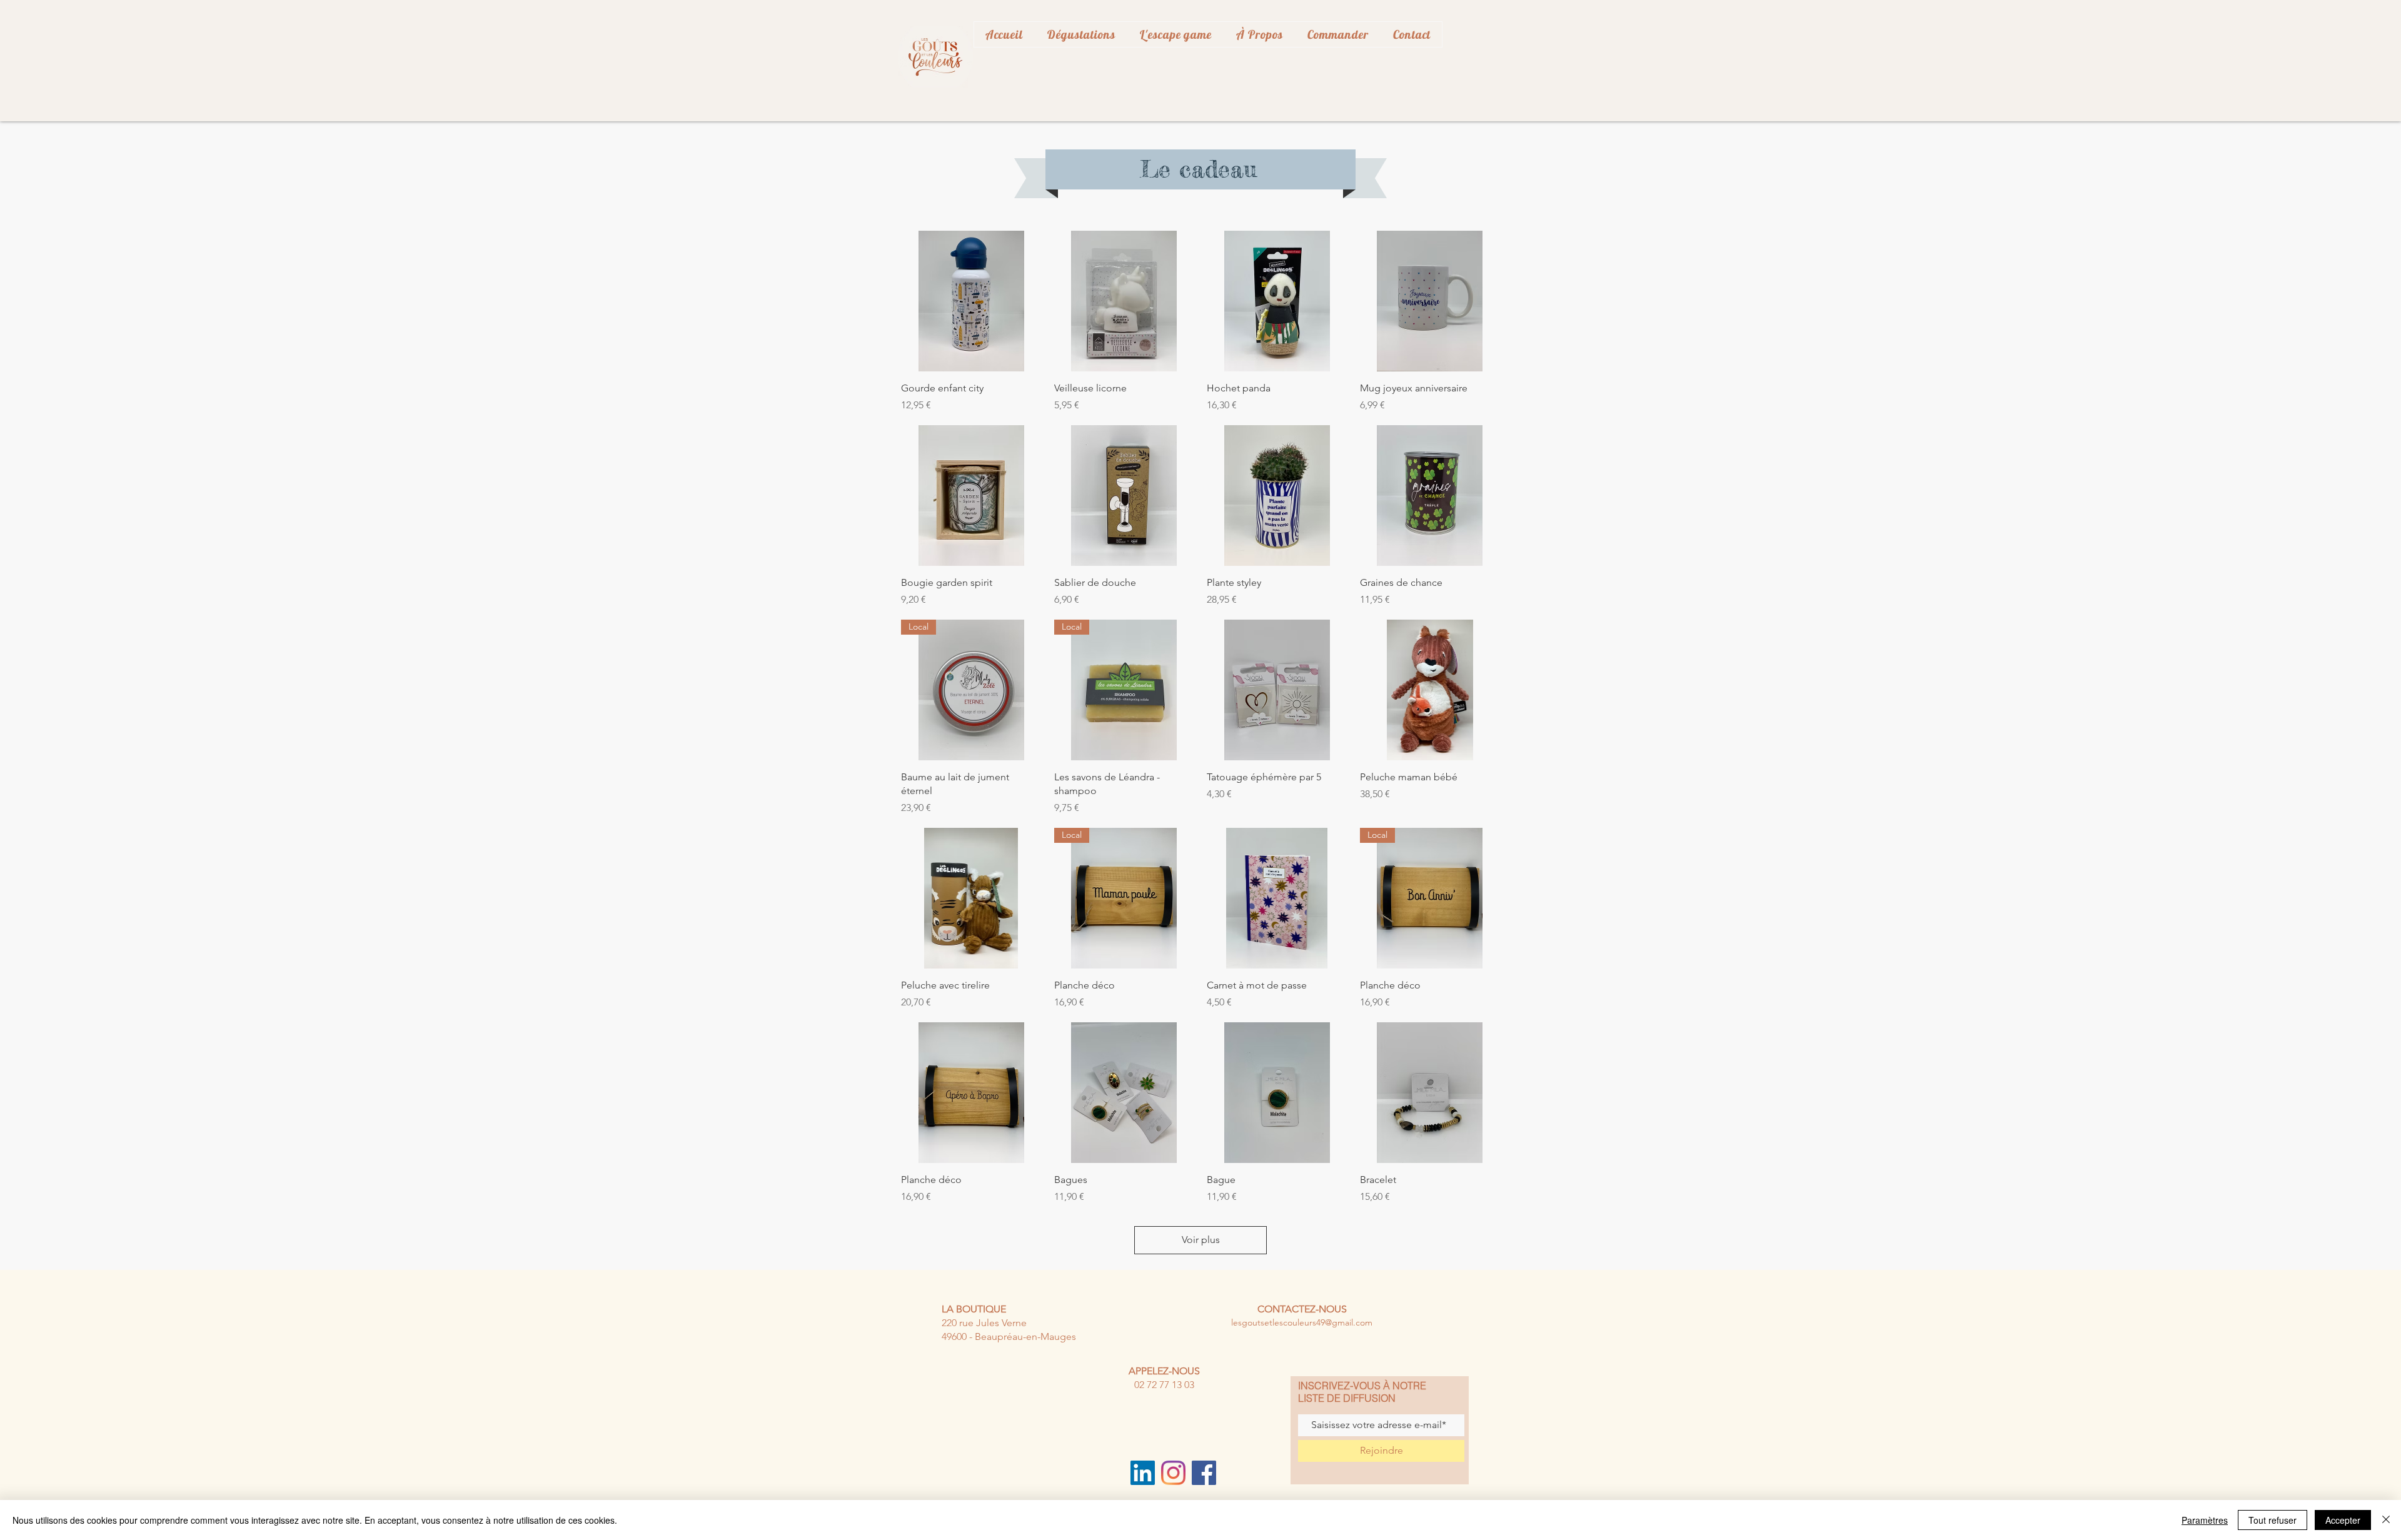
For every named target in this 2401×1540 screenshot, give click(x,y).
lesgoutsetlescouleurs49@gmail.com (1302, 1322)
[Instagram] (1173, 1473)
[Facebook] (1204, 1473)
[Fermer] (2386, 1520)
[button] (1260, 34)
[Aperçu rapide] (971, 301)
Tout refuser (2273, 1520)
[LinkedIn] (1143, 1473)
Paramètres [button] (2205, 1520)
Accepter (2343, 1520)
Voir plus (1201, 1240)
